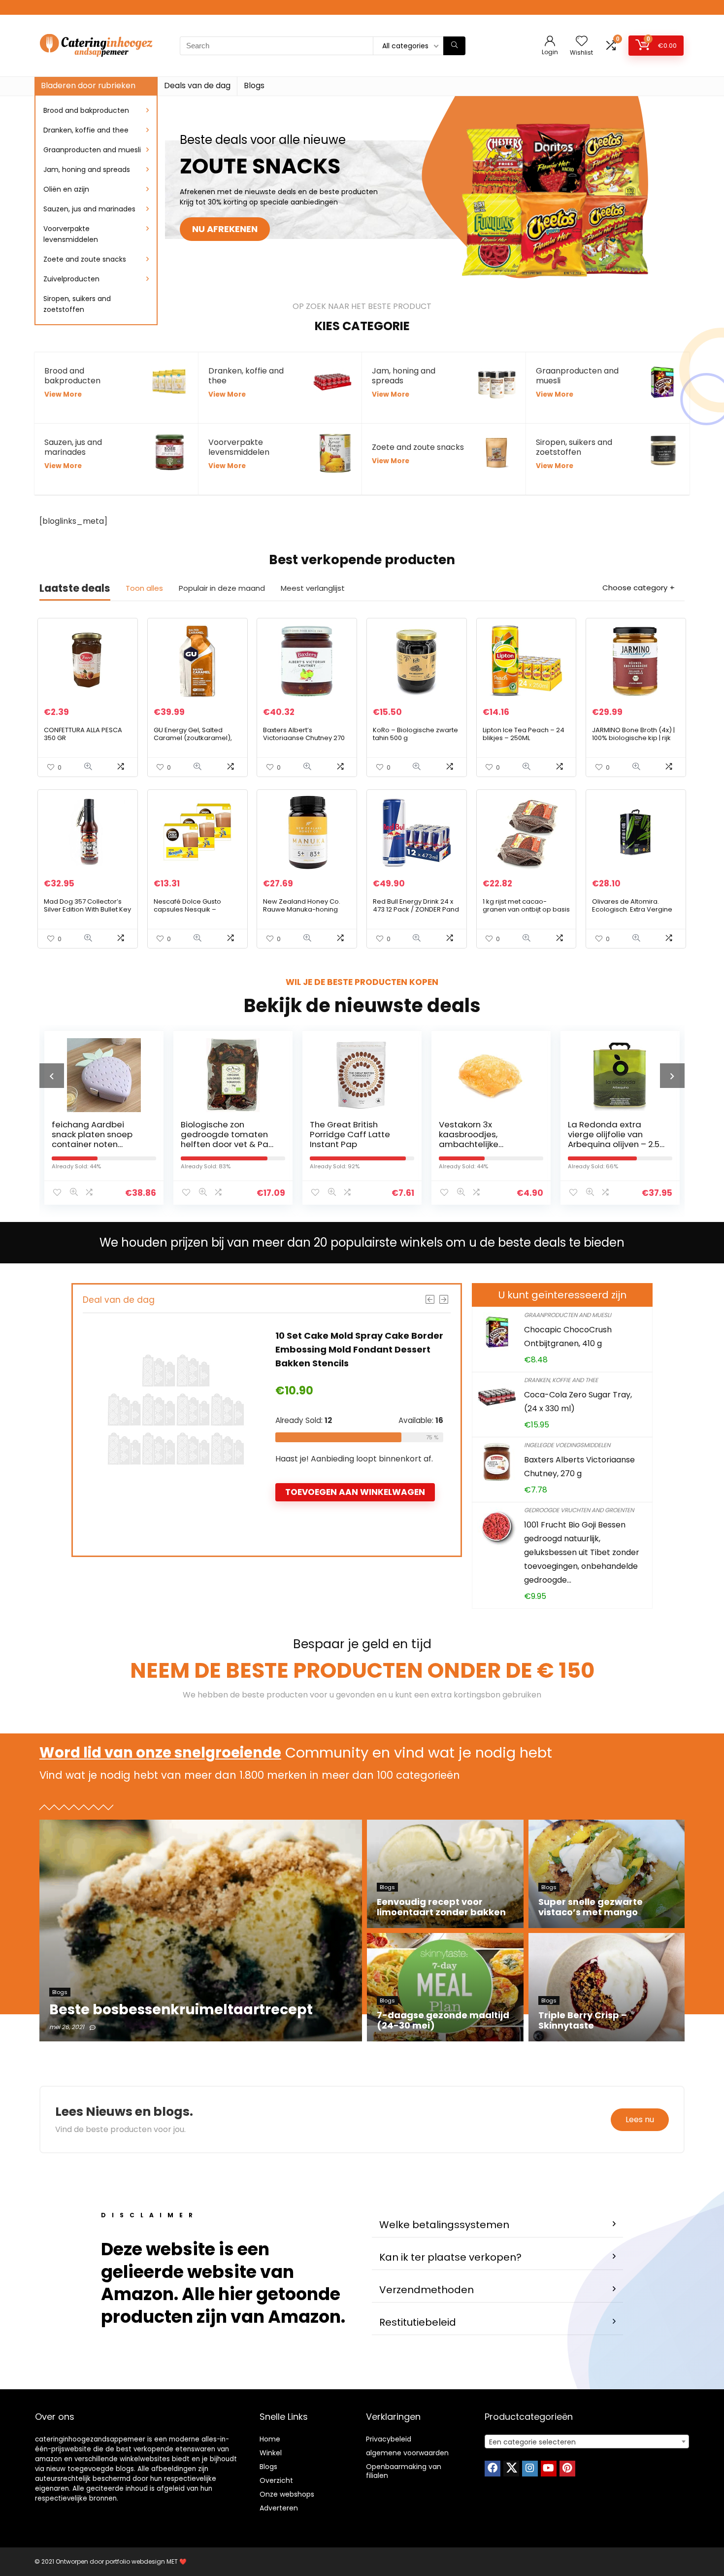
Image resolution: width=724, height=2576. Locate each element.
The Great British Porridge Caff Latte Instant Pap (221, 1134)
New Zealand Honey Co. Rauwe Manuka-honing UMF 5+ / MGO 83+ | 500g (302, 909)
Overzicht (276, 2480)
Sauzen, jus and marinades (89, 209)
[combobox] (587, 2441)
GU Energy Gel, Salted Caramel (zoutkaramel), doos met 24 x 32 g (193, 738)
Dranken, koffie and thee (86, 130)
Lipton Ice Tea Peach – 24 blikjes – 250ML (524, 734)
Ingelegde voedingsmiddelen (567, 1445)
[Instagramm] (530, 2469)
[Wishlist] (582, 42)
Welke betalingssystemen (444, 2225)
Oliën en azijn (66, 189)
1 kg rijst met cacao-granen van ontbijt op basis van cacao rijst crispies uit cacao (526, 913)
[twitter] (511, 2469)
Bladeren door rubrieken (88, 85)
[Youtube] (549, 2469)
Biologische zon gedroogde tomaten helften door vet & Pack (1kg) (100, 1139)
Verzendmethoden (427, 2290)
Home (270, 2439)
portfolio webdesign (135, 2561)
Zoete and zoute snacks (85, 259)
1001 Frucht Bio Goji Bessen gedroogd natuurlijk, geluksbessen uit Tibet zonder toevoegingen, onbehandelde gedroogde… (582, 1552)
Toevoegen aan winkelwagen (355, 1492)
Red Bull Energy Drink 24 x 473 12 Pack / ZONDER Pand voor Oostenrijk (416, 909)
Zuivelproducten (71, 279)
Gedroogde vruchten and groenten (579, 1510)
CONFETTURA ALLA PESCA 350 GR (83, 734)
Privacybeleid (389, 2439)
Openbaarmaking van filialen (404, 2471)
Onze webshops (287, 2494)
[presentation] (52, 1076)
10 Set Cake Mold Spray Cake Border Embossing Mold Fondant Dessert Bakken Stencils (359, 1349)
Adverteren (279, 2508)
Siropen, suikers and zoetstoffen (77, 304)
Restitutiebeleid (418, 2322)
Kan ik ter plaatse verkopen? (450, 2257)
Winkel (271, 2453)
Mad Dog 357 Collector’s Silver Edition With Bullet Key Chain (87, 909)
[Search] (454, 46)
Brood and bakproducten (86, 110)
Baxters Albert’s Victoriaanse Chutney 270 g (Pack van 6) (304, 738)
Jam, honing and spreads (87, 169)
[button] (497, 2225)
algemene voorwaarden (407, 2453)
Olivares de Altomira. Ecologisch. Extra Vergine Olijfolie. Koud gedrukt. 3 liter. (632, 913)
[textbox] (587, 2442)
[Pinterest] (567, 2469)
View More (63, 394)
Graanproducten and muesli (92, 150)
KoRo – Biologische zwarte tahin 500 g (415, 734)
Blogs (254, 85)
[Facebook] (493, 2469)
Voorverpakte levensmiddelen (71, 234)
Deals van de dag (197, 85)
